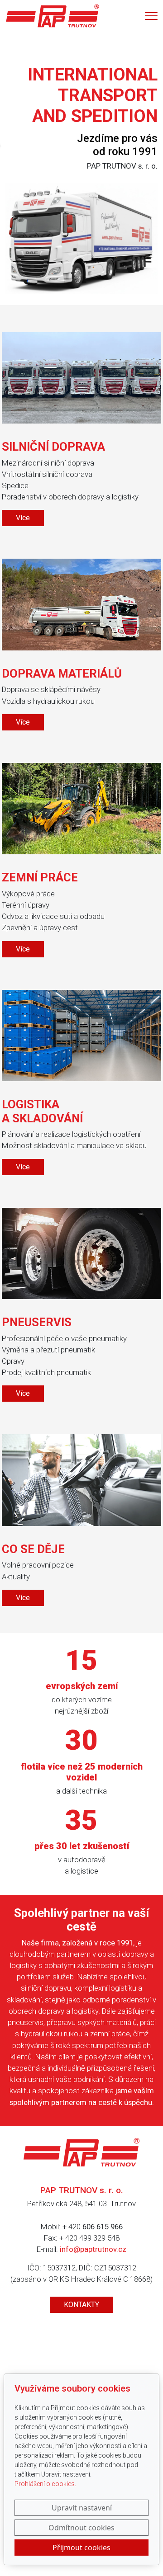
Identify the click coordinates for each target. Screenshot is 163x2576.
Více (23, 518)
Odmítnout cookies (81, 2528)
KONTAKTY (81, 2305)
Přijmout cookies (81, 2548)
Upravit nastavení (82, 2508)
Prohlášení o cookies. (45, 2484)
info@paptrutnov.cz (93, 2249)
